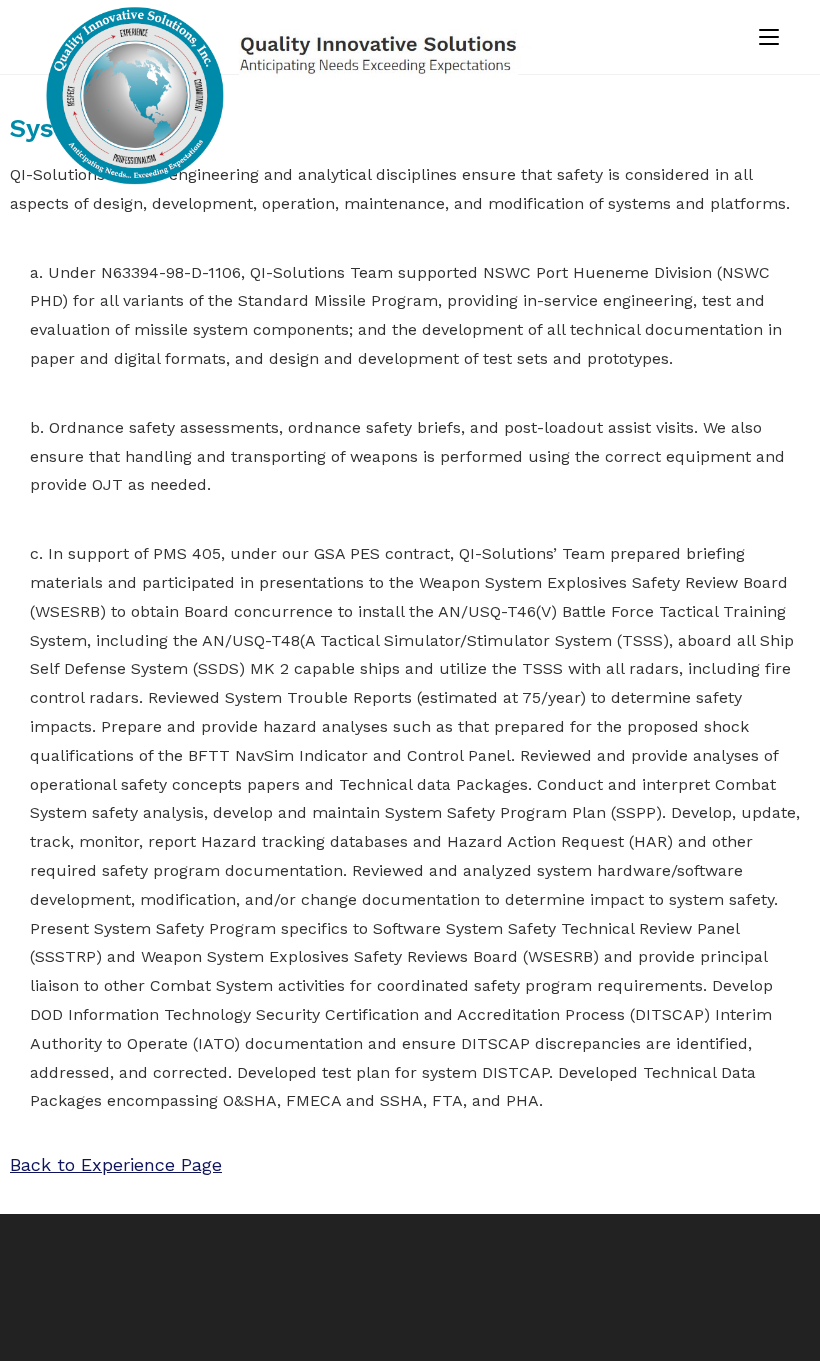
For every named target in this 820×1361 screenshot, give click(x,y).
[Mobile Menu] (769, 37)
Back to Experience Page (116, 1164)
